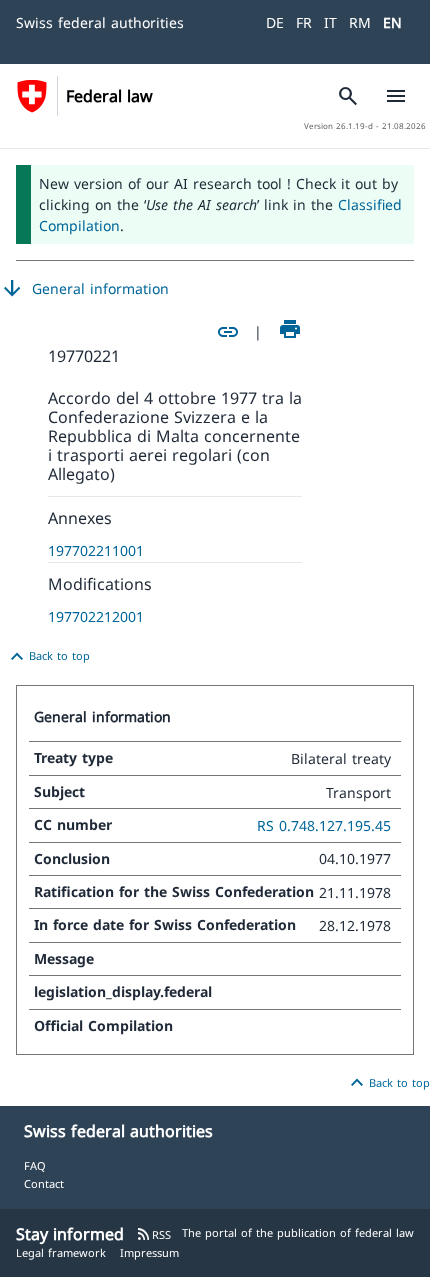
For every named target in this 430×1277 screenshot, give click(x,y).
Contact (44, 1183)
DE (275, 22)
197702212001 (96, 616)
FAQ (35, 1165)
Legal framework (61, 1252)
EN (392, 22)
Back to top (47, 657)
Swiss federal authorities (100, 22)
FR (304, 22)
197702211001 (96, 550)
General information (84, 289)
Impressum (149, 1252)
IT (330, 22)
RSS (153, 1234)
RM (360, 22)
